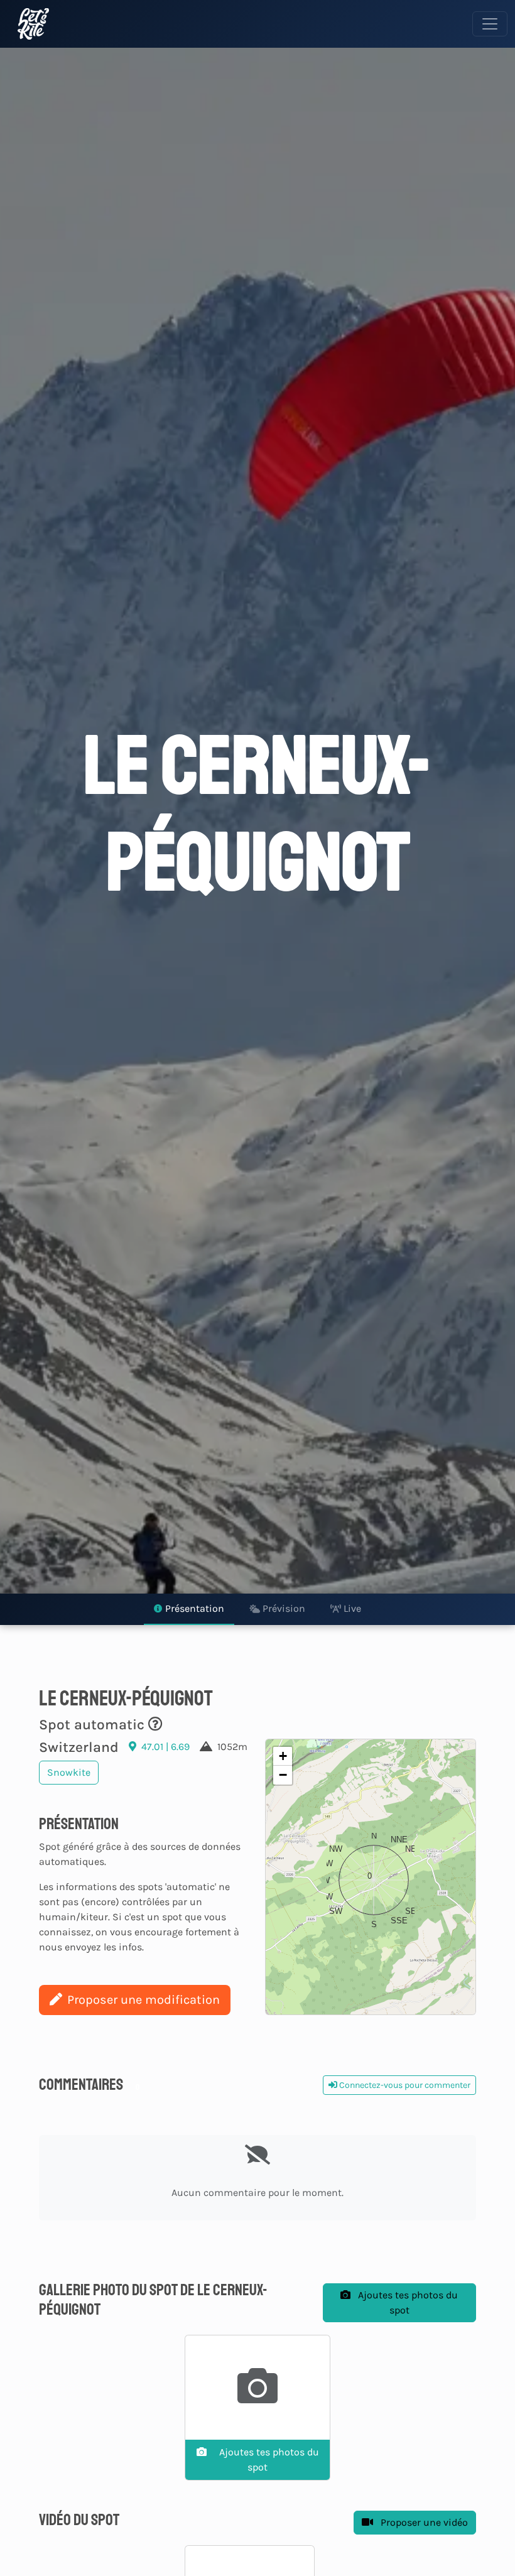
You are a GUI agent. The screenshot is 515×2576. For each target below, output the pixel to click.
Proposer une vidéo (423, 2522)
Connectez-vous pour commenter (404, 2085)
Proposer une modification (144, 2000)
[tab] (189, 1609)
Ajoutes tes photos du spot (407, 2302)
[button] (371, 1877)
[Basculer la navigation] (490, 24)
